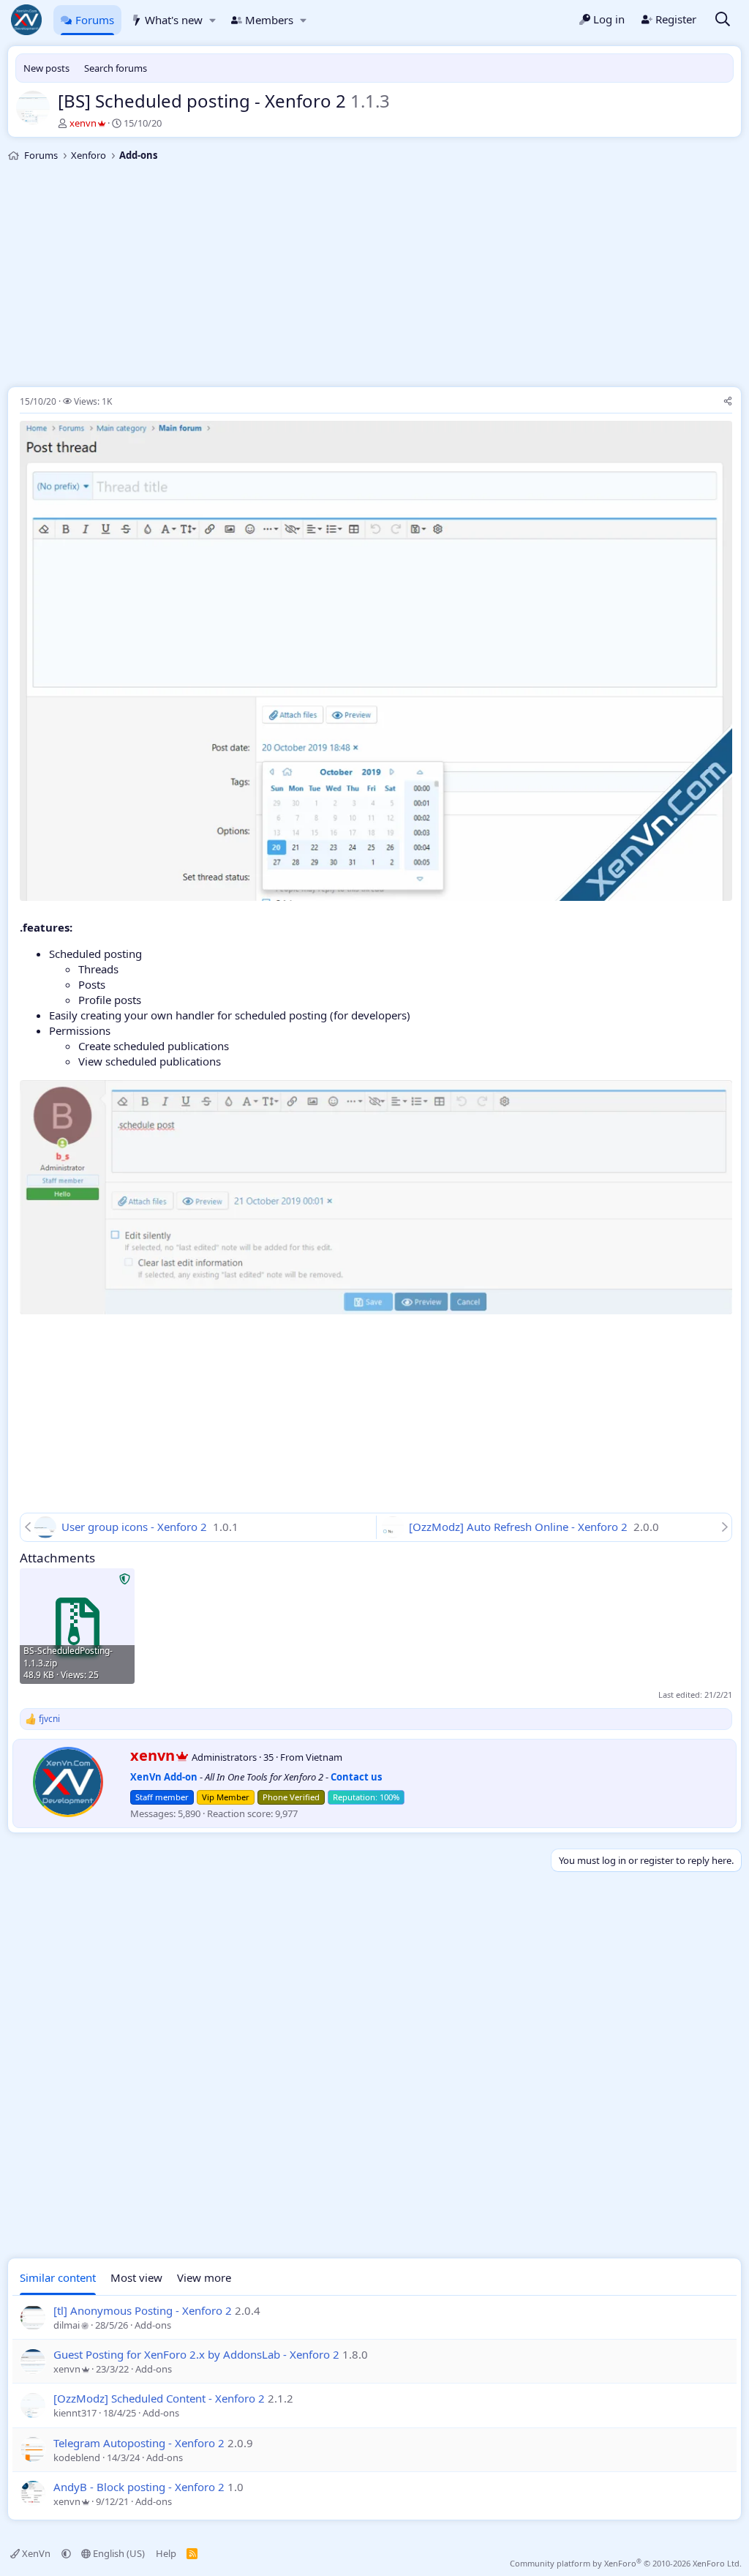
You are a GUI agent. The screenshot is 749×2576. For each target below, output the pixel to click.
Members (269, 20)
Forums (95, 20)
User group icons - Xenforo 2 (136, 1527)
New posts (46, 68)
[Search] (723, 20)
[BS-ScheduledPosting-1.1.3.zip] (77, 1626)
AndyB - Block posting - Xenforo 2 (139, 2487)
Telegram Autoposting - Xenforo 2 (139, 2443)
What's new (174, 20)
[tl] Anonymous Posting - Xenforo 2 (143, 2310)
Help (166, 2553)
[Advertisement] (374, 277)
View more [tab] (204, 2277)
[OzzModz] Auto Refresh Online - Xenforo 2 (520, 1527)
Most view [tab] (136, 2277)
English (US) (118, 2553)
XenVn (36, 2553)
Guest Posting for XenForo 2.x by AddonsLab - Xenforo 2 (196, 2354)
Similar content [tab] (58, 2277)
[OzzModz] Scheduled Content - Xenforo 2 (159, 2398)
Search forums (116, 68)
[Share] (728, 402)
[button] (212, 20)
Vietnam (324, 1757)
